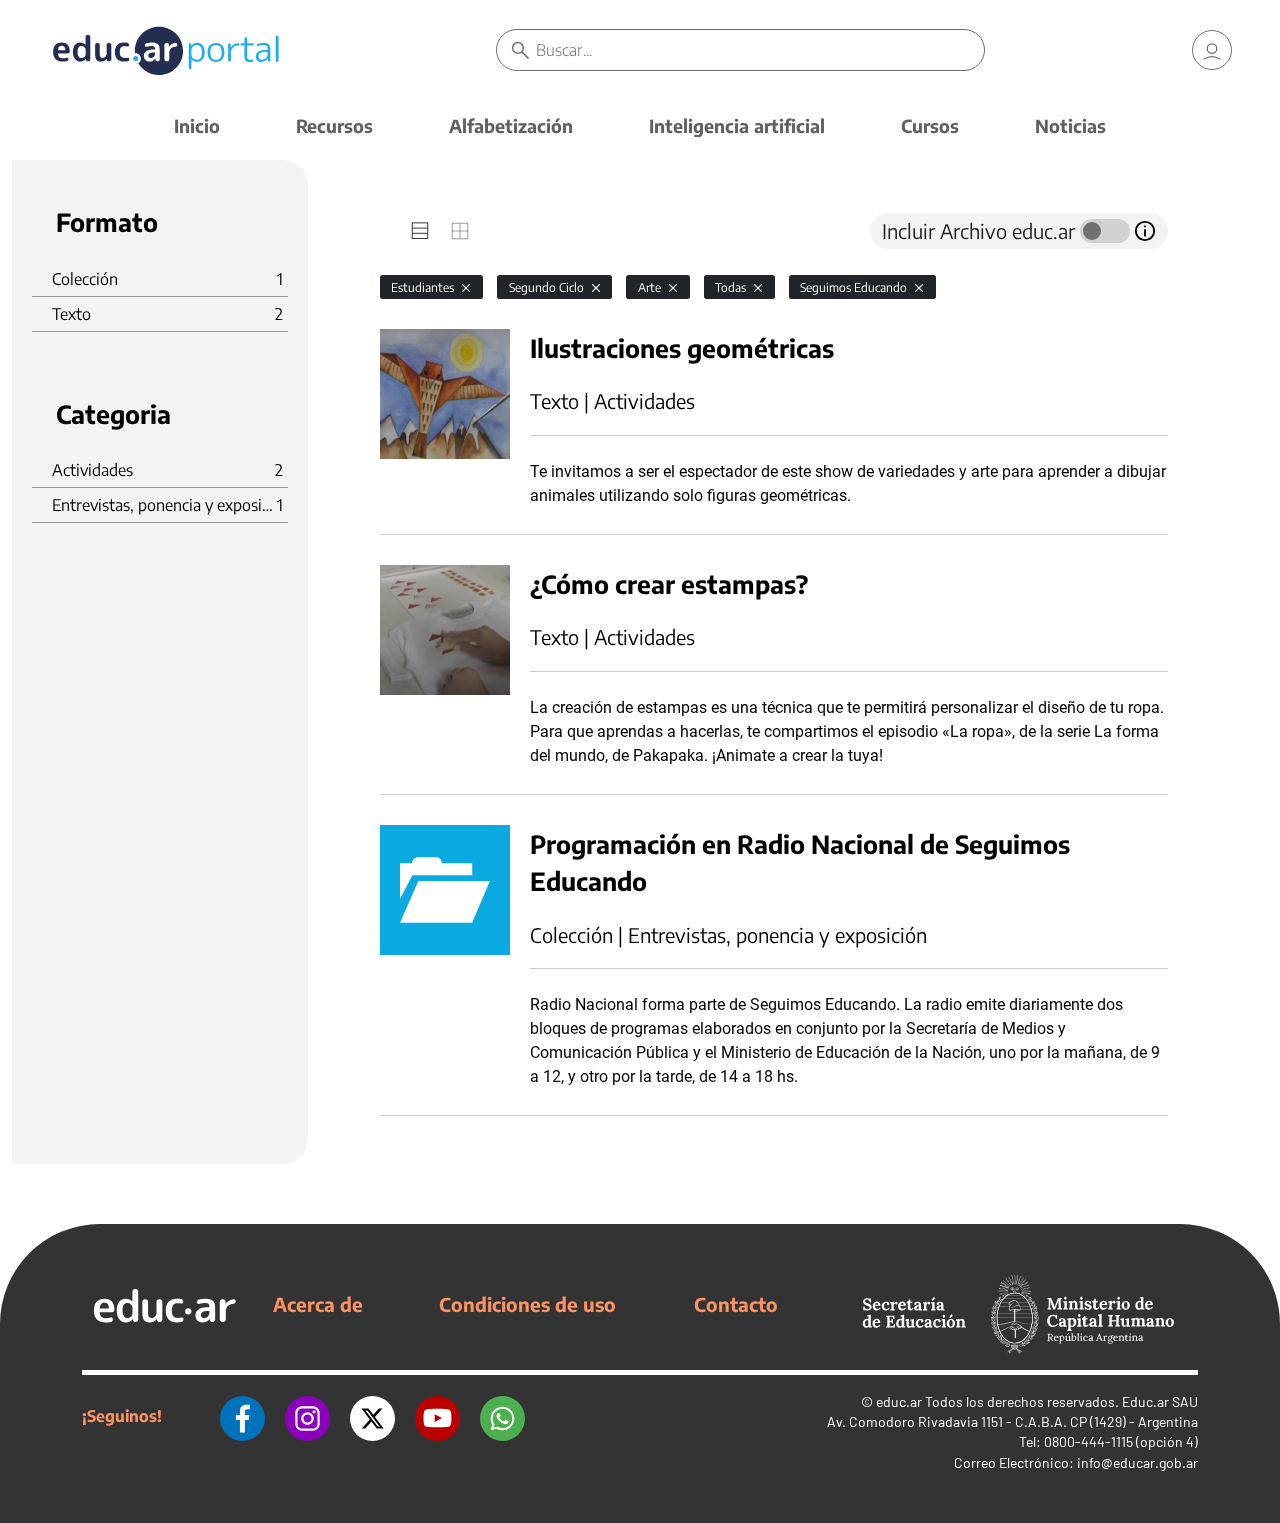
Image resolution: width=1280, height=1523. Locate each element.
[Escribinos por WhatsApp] (502, 1416)
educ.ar (899, 1401)
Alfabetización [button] (511, 125)
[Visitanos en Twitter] (372, 1416)
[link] (1212, 50)
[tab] (420, 231)
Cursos (930, 125)
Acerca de (318, 1304)
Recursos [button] (334, 125)
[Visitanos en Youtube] (437, 1416)
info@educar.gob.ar (1137, 1462)
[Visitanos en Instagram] (307, 1416)
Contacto (736, 1304)
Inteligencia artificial (737, 125)
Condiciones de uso (527, 1304)
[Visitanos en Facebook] (242, 1416)
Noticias (1070, 125)
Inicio (197, 125)
